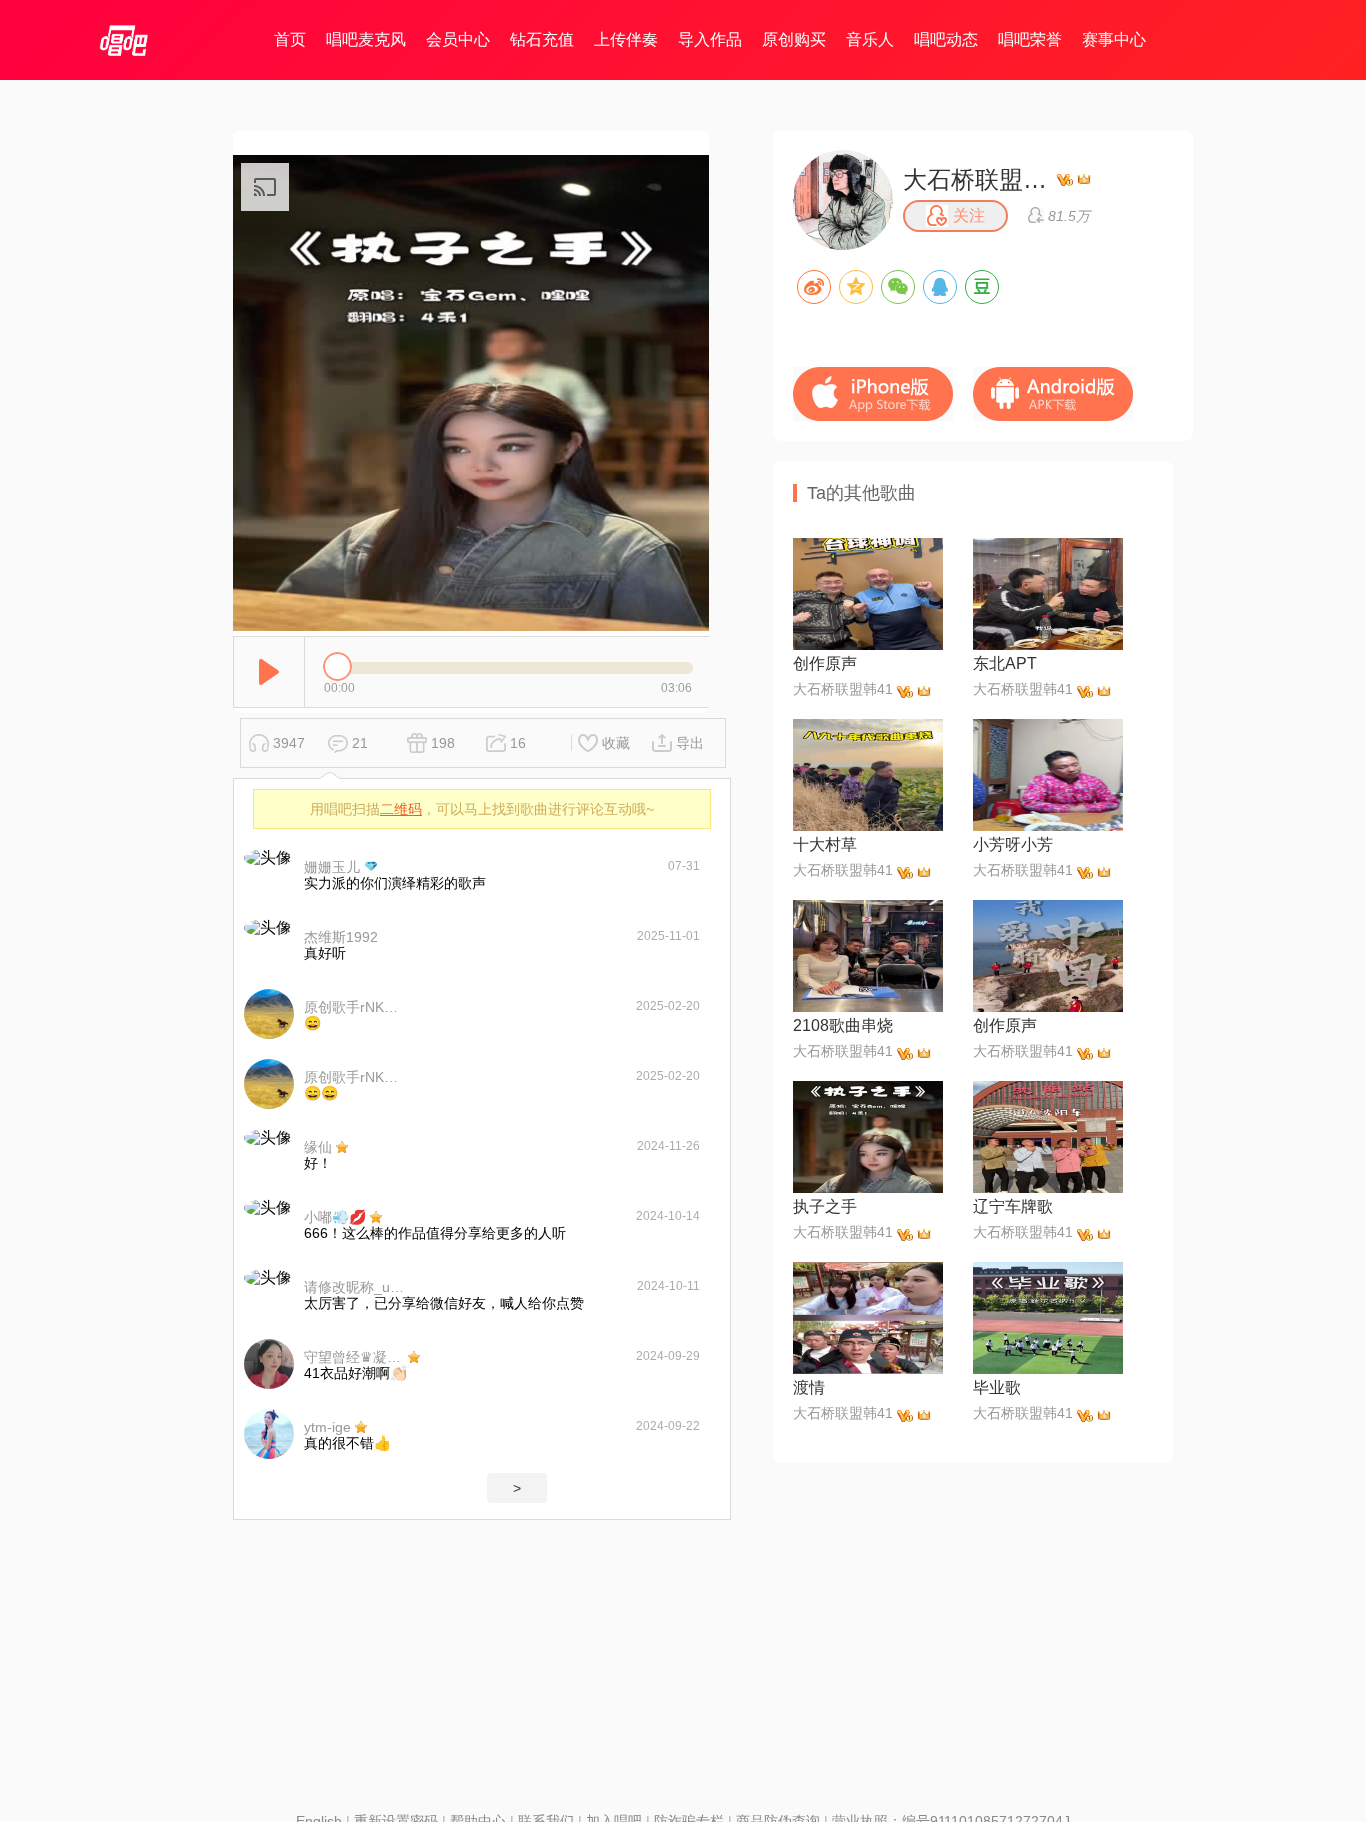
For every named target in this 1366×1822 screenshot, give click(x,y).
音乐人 (870, 39)
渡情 (809, 1387)
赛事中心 (1114, 39)
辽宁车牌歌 (1013, 1206)
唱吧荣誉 (1030, 39)
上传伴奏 (626, 39)
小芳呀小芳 (1013, 844)
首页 (290, 39)
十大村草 (825, 844)
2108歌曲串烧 (843, 1025)
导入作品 (710, 39)
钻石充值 (542, 39)
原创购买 (794, 39)
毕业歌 (997, 1387)
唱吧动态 (946, 39)
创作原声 (825, 663)
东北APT (1005, 663)
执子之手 (825, 1206)
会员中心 (458, 39)
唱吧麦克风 (366, 39)
